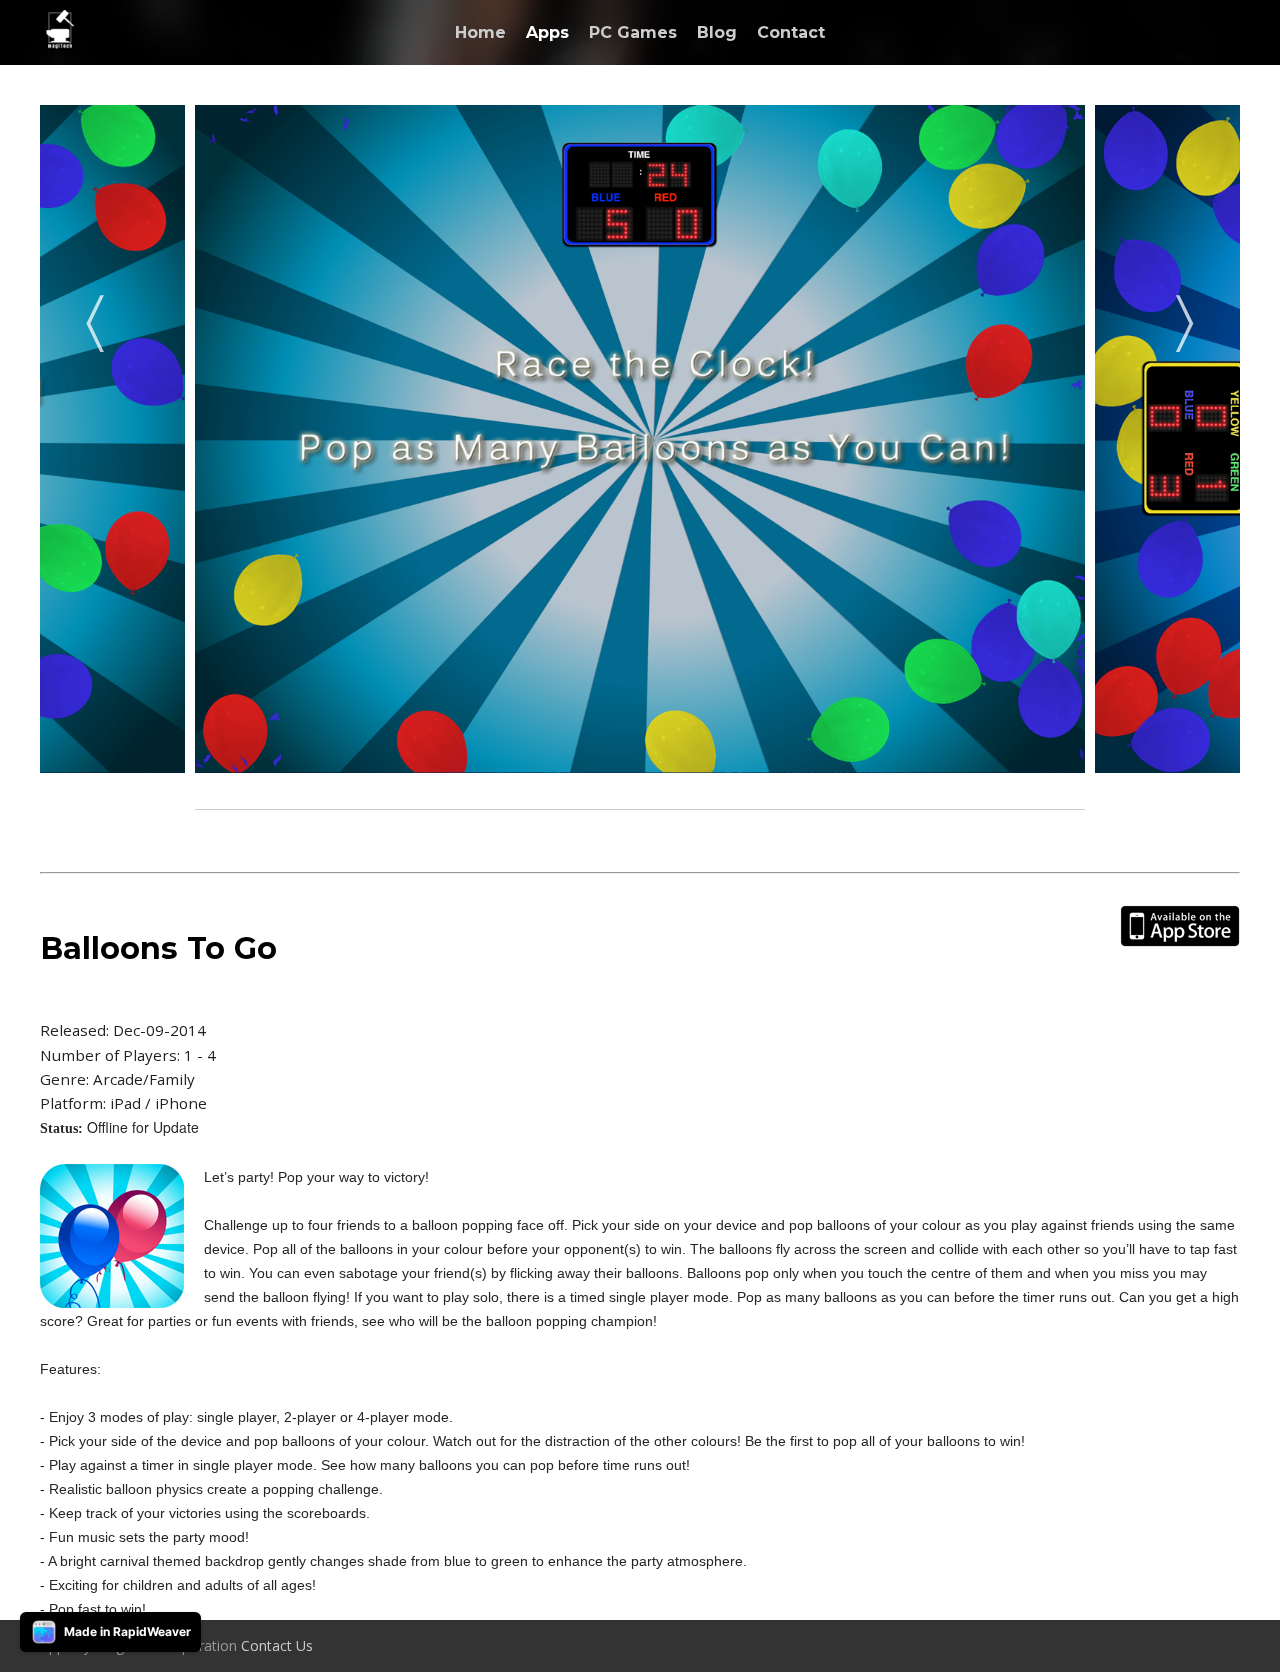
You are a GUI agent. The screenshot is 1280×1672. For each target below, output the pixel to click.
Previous (95, 317)
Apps (547, 32)
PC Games (633, 32)
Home (480, 32)
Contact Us (277, 1645)
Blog (717, 32)
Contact (791, 32)
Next (1185, 317)
